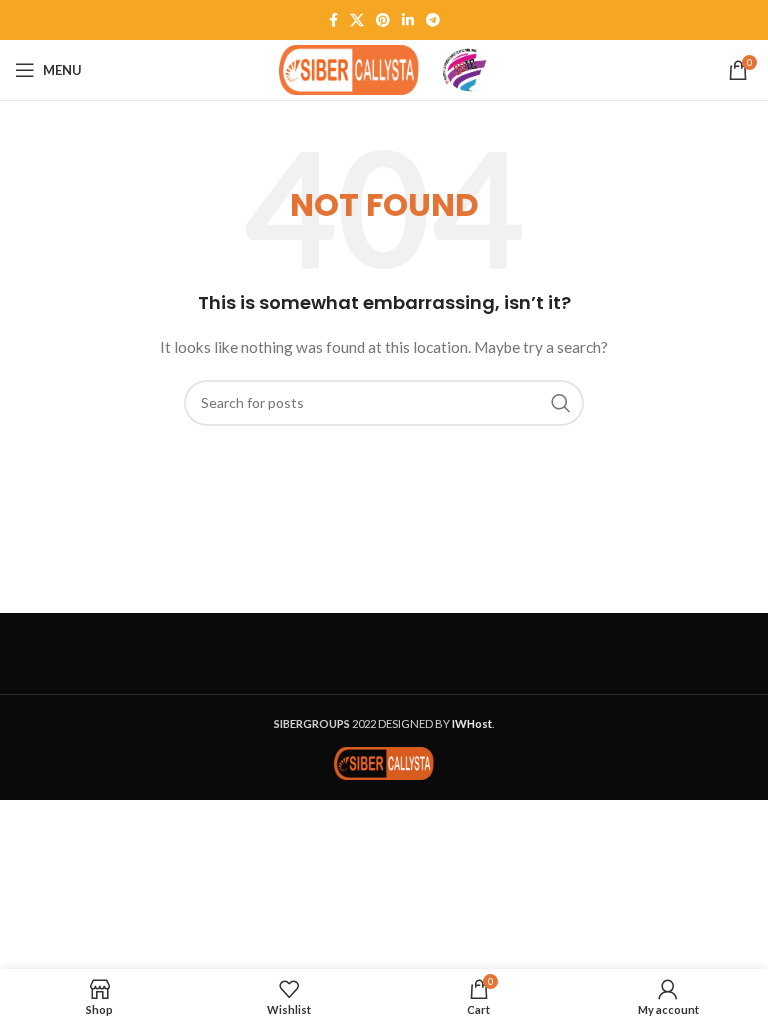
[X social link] (357, 20)
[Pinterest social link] (383, 20)
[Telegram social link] (433, 20)
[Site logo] (349, 68)
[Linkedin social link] (408, 20)
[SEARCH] (561, 403)
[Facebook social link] (333, 20)
